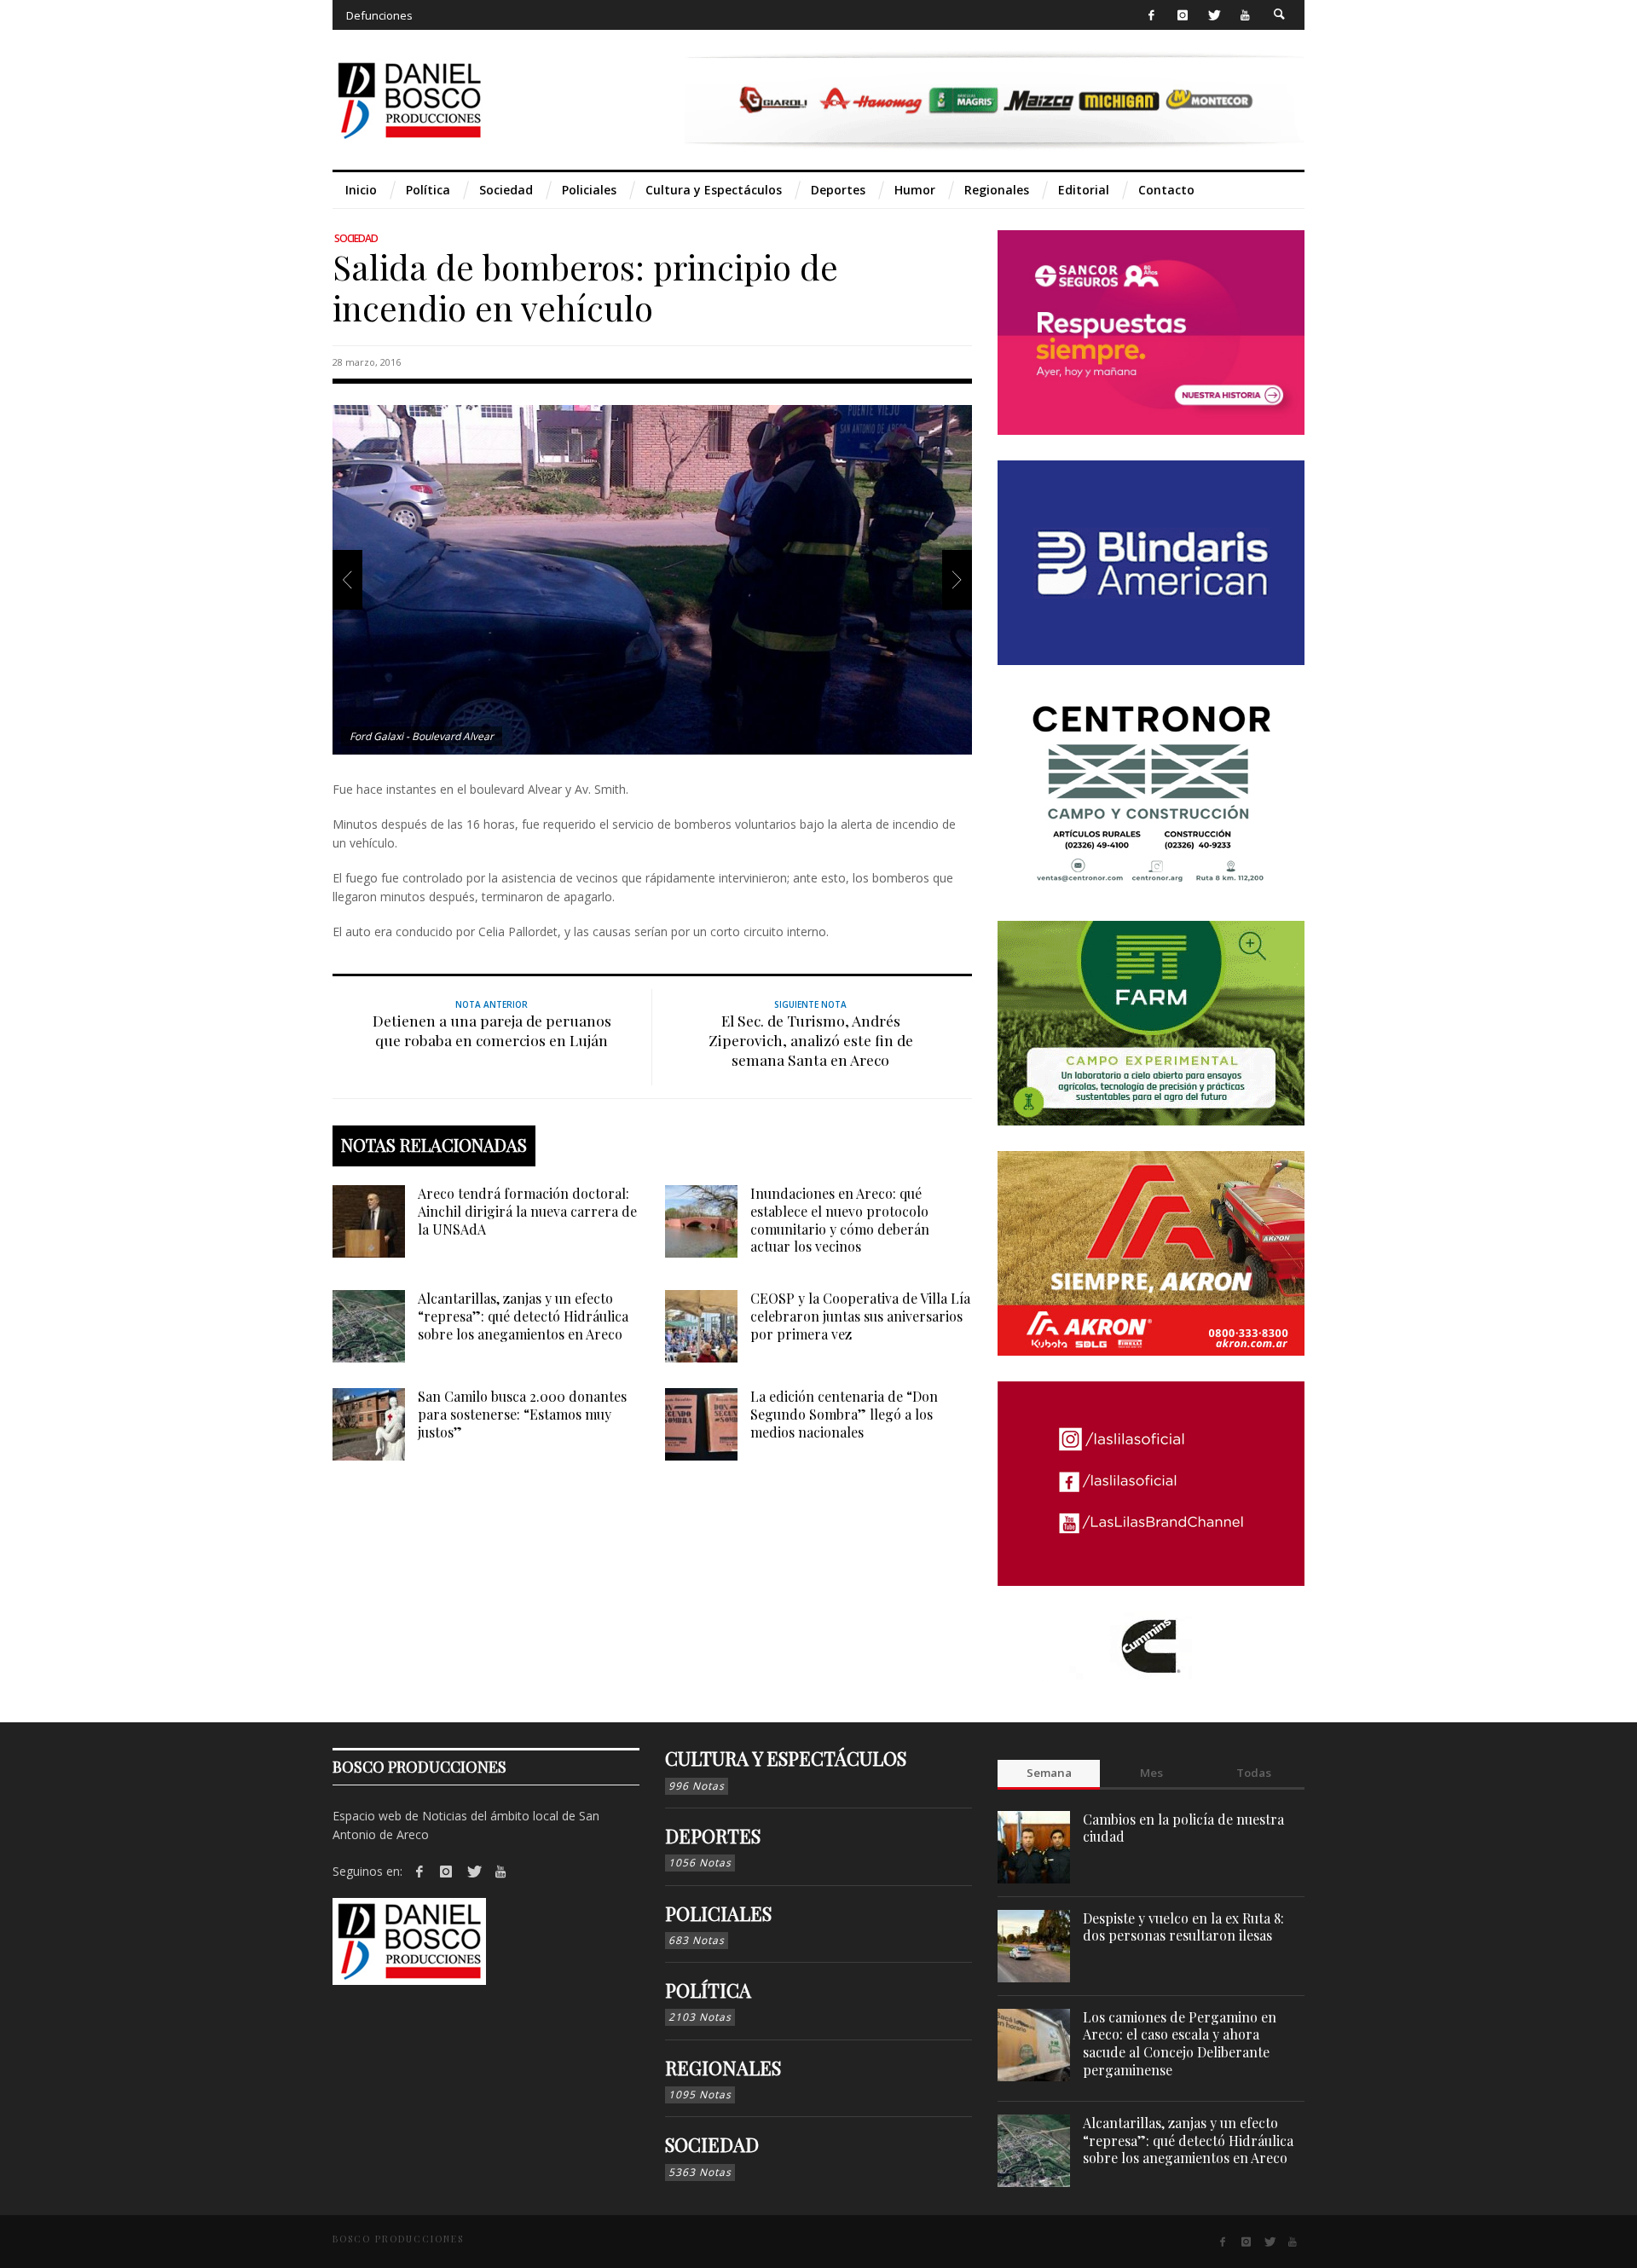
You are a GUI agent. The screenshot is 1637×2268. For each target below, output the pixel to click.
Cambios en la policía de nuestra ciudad (1183, 1828)
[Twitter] (1214, 15)
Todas (1254, 1773)
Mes (1151, 1773)
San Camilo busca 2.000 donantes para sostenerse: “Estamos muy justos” (522, 1414)
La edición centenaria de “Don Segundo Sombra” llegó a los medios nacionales (844, 1414)
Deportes (713, 1836)
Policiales (718, 1913)
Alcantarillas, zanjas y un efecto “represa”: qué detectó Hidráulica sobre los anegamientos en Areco (523, 1316)
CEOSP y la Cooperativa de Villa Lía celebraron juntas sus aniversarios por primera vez (860, 1316)
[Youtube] (1245, 15)
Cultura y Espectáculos (786, 1758)
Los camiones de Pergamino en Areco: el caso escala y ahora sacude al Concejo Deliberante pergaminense (1180, 2043)
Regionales (723, 2068)
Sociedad (356, 238)
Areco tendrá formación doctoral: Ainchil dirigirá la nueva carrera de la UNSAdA (527, 1211)
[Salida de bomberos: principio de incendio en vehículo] (652, 579)
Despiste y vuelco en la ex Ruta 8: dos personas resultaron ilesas (1183, 1927)
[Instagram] (1182, 15)
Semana (1049, 1773)
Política (708, 1990)
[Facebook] (1151, 15)
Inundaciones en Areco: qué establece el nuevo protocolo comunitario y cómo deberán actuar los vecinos (840, 1220)
